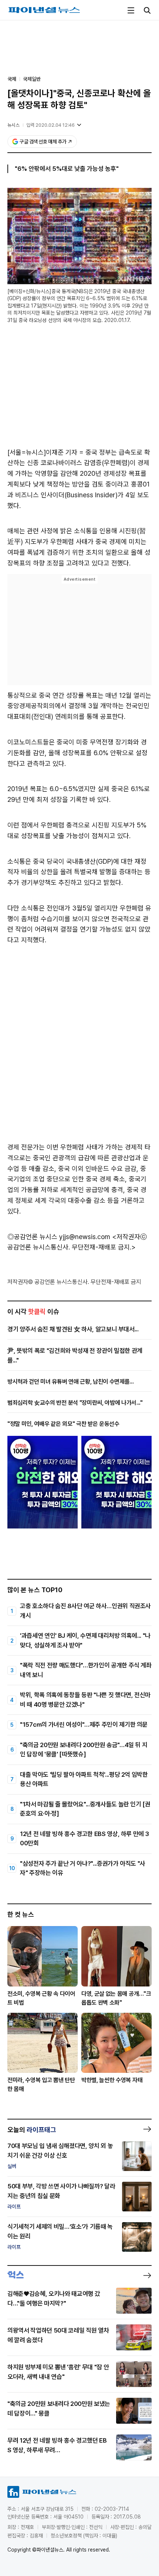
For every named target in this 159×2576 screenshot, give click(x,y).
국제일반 (32, 79)
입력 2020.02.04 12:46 (50, 125)
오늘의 (32, 2130)
